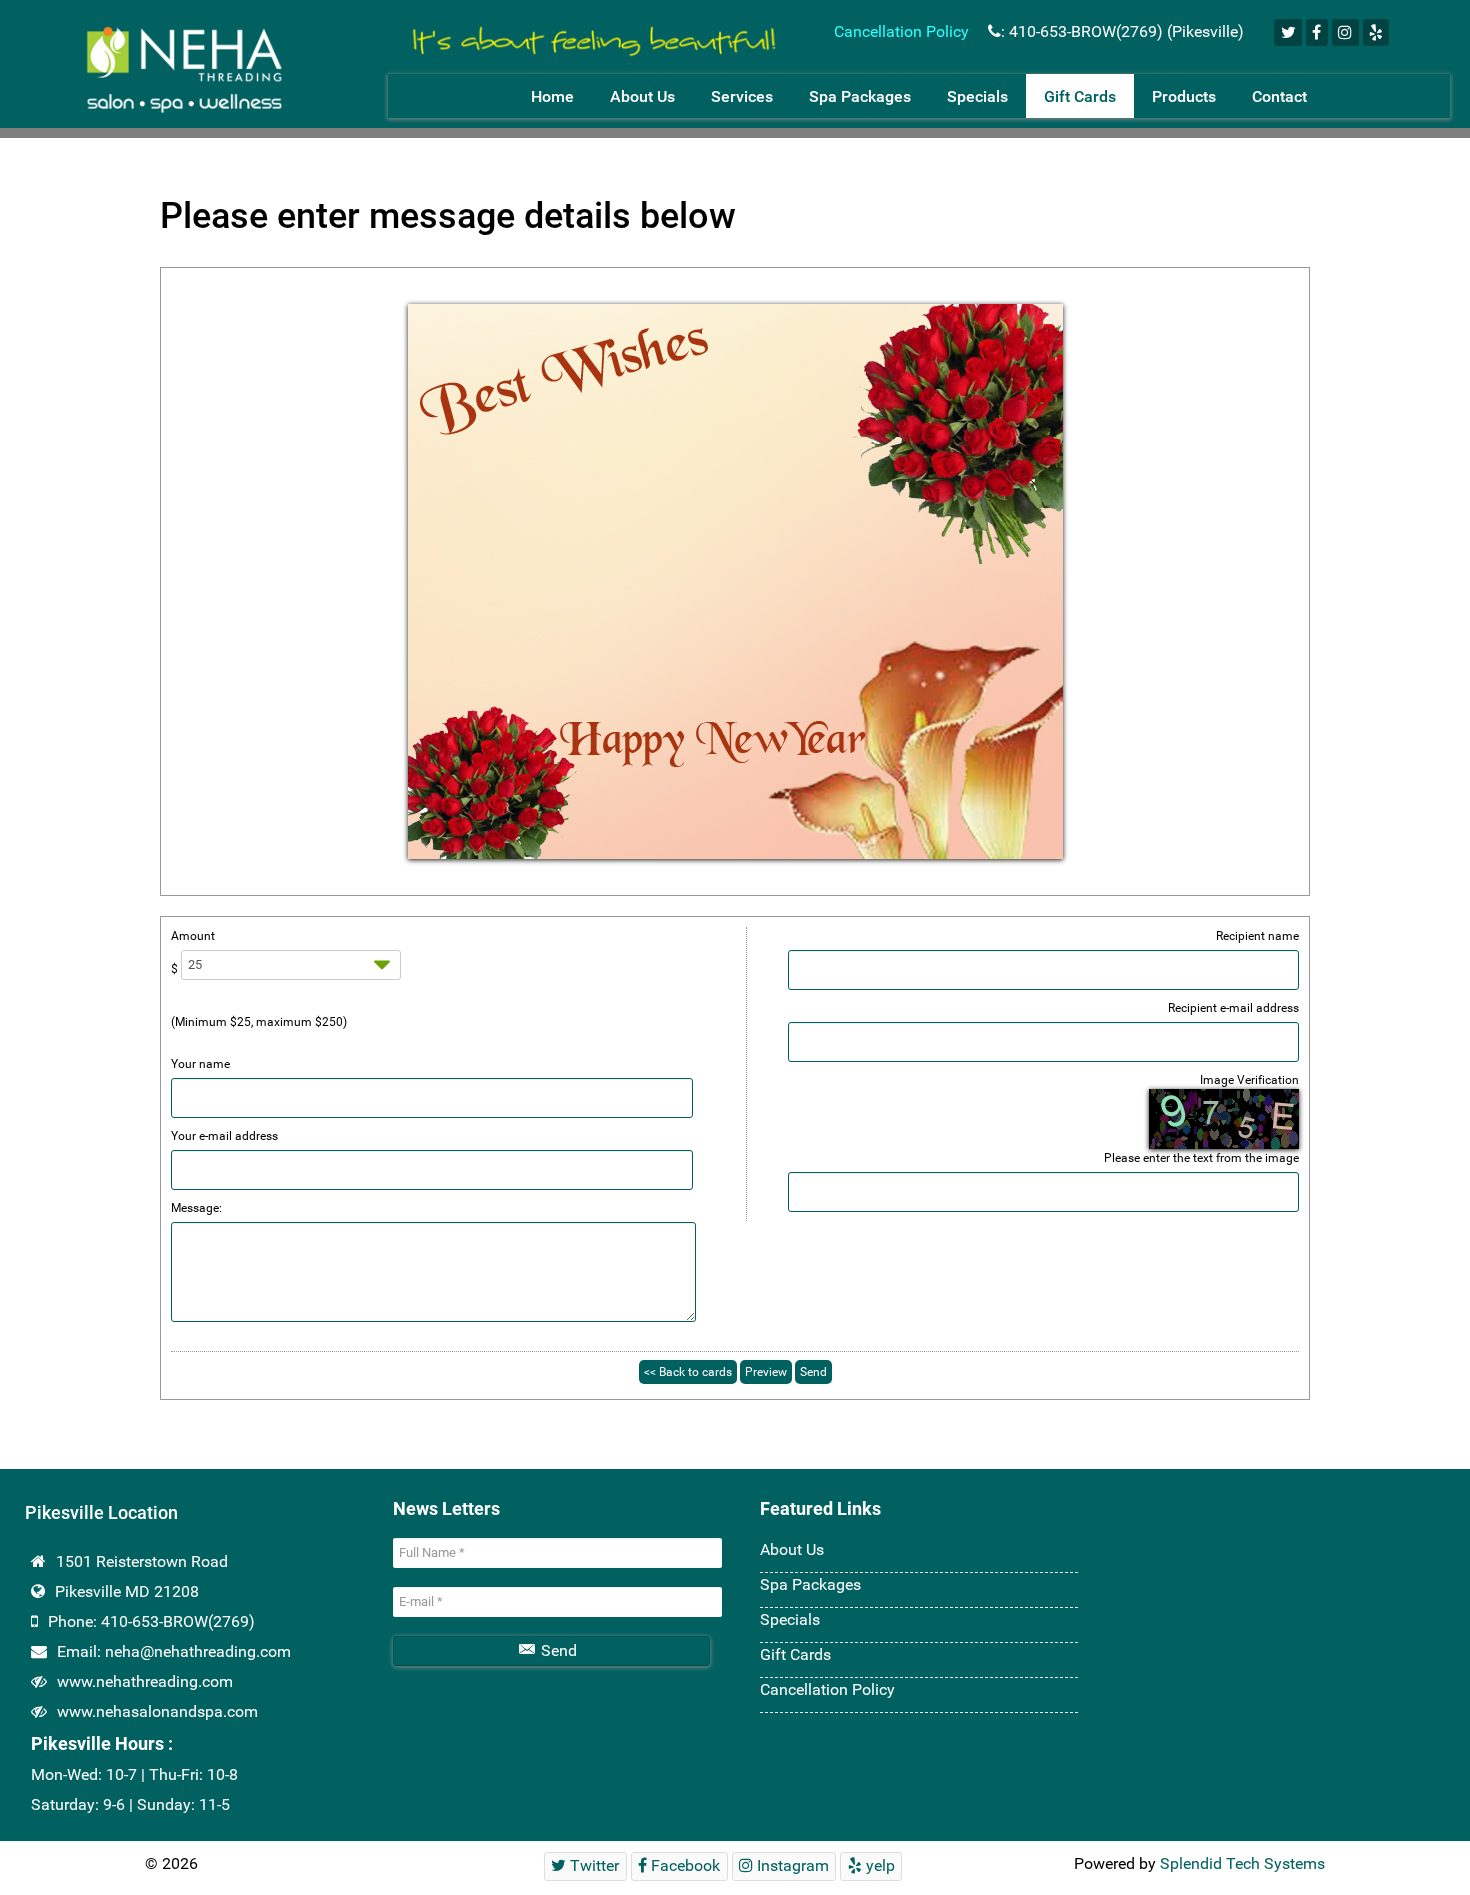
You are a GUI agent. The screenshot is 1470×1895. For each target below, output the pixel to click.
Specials (790, 1619)
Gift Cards (795, 1654)
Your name (200, 1064)
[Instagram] (1345, 32)
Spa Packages (810, 1584)
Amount (193, 936)
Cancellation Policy (903, 31)
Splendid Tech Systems (1242, 1863)
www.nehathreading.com (145, 1681)
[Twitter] (1288, 32)
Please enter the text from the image (1201, 1158)
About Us (792, 1549)
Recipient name (1257, 936)
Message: (196, 1208)
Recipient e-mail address (1233, 1008)
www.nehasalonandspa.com (157, 1711)
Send (557, 1650)
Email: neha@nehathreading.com (174, 1651)
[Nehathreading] (588, 33)
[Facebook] (1317, 32)
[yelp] (1376, 32)
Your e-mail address (224, 1136)
